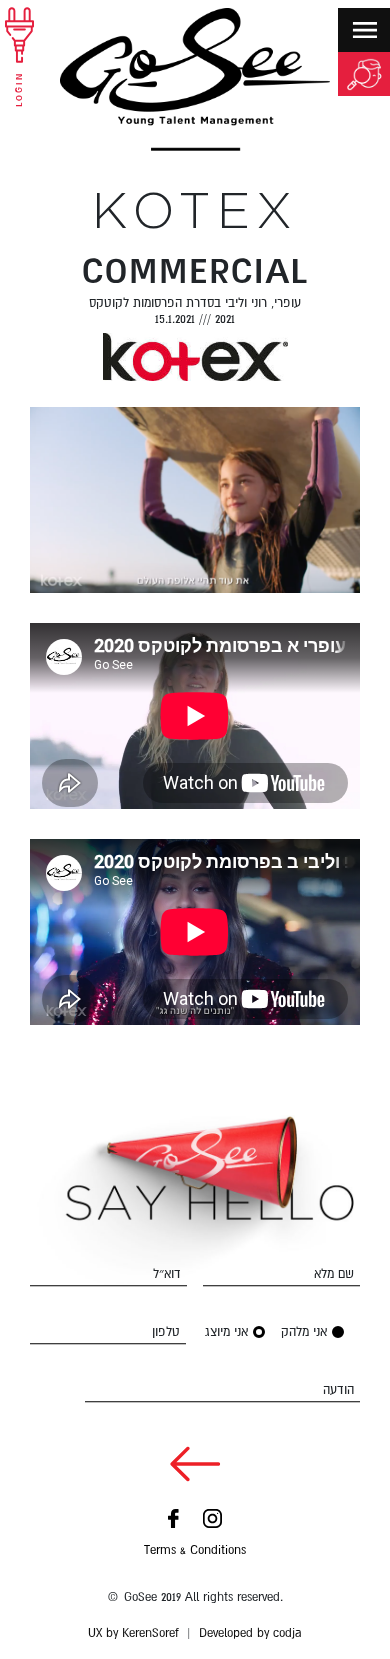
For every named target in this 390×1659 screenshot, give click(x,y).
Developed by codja (250, 1633)
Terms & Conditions (195, 1550)
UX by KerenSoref (133, 1633)
